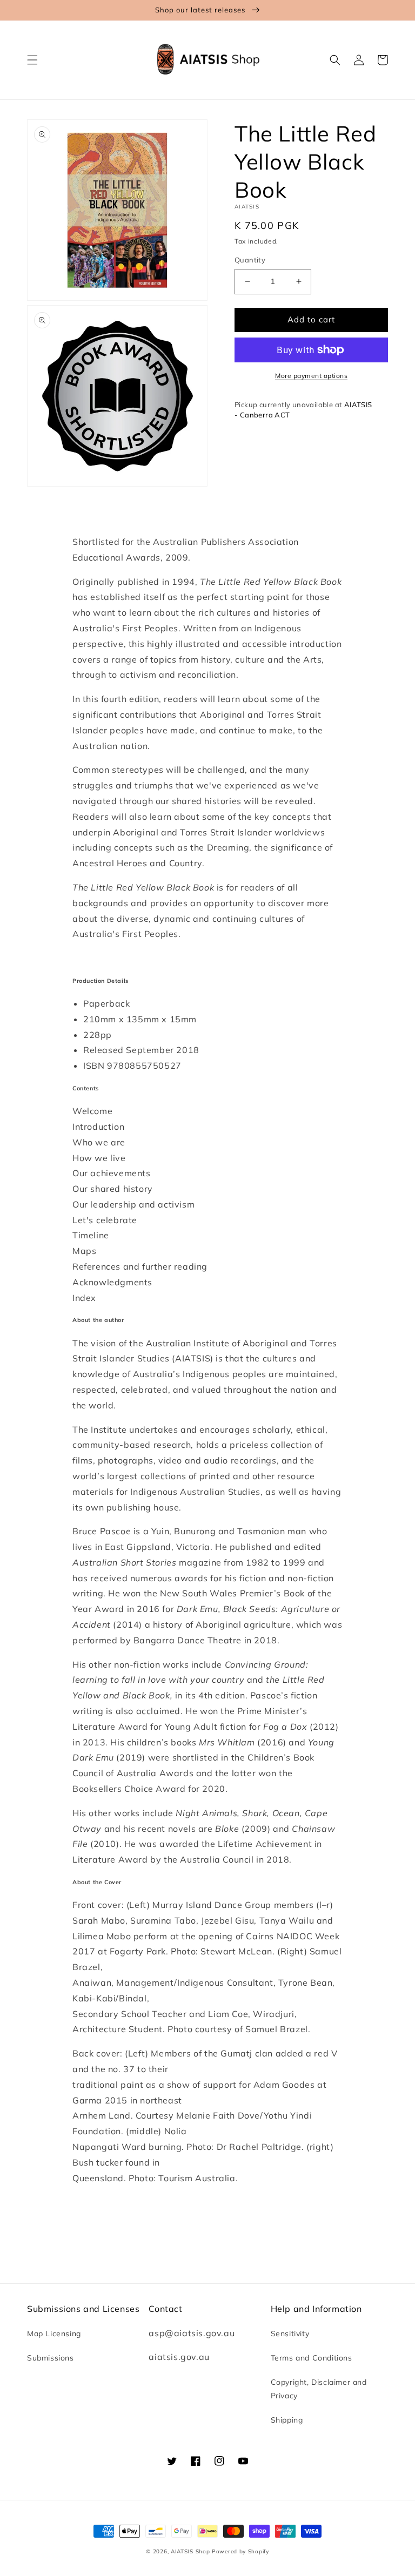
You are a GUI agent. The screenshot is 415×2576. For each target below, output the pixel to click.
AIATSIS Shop (190, 2551)
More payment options (311, 376)
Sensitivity (290, 2334)
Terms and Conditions (312, 2358)
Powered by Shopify (240, 2551)
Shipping (287, 2420)
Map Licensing (54, 2334)
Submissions (51, 2358)
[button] (32, 60)
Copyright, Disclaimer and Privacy (319, 2389)
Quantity (250, 260)
